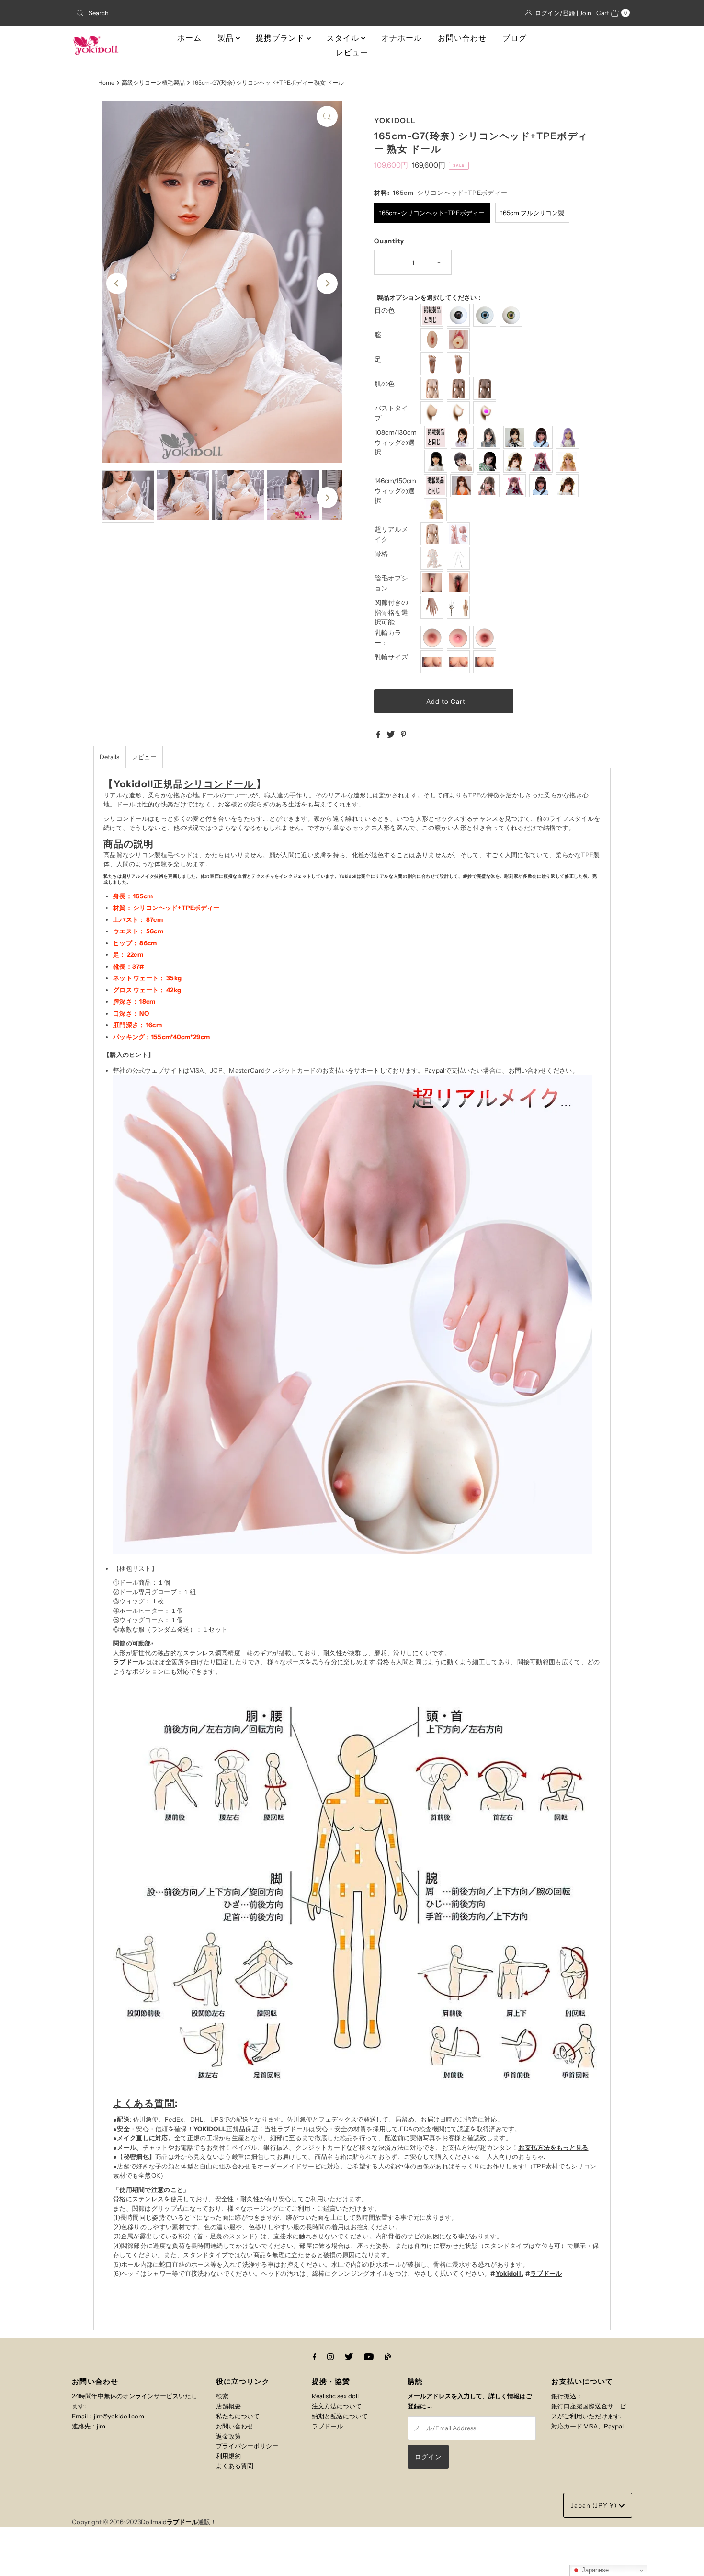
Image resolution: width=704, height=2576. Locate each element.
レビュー (352, 52)
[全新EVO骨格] (433, 558)
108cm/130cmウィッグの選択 (396, 443)
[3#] (516, 437)
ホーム (189, 38)
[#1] (433, 637)
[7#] (463, 461)
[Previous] (117, 284)
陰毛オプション (391, 583)
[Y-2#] (489, 486)
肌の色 (385, 384)
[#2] (460, 637)
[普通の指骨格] (433, 607)
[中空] (460, 413)
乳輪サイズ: (392, 657)
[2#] (490, 437)
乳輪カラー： (388, 638)
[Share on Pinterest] (403, 735)
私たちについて (238, 2416)
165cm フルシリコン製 (532, 213)
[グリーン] (512, 315)
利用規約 (228, 2456)
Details (109, 757)
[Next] (327, 284)
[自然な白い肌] (433, 388)
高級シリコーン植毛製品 (153, 83)
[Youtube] (369, 2357)
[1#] (463, 437)
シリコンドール (220, 784)
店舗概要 (228, 2406)
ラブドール (130, 1662)
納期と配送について (340, 2416)
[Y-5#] (568, 486)
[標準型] (433, 534)
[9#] (516, 461)
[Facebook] (315, 2357)
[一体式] (433, 340)
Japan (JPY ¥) (595, 2505)
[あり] (460, 583)
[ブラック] (460, 315)
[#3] (486, 637)
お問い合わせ (462, 38)
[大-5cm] (486, 662)
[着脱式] (460, 340)
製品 (227, 38)
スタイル (344, 38)
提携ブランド (281, 38)
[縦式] (433, 364)
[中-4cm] (460, 662)
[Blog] (388, 2357)
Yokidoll (509, 2273)
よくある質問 (144, 2103)
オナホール (402, 38)
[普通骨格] (460, 558)
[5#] (569, 437)
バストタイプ (391, 413)
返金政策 (228, 2436)
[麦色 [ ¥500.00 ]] (460, 388)
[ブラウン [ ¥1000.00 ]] (486, 388)
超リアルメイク (391, 534)
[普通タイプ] (433, 413)
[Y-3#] (516, 486)
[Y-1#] (463, 486)
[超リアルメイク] (460, 534)
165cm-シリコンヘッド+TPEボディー (432, 213)
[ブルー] (486, 315)
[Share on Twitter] (391, 735)
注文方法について (337, 2406)
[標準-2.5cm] (433, 662)
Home (106, 83)
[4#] (542, 437)
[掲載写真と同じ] (433, 315)
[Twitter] (349, 2357)
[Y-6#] (437, 510)
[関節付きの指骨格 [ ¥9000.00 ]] (460, 607)
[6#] (437, 461)
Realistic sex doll (335, 2396)
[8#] (490, 461)
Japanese (594, 2570)
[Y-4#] (542, 486)
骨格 (381, 554)
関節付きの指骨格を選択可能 (391, 613)
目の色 (385, 310)
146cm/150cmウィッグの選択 (395, 491)
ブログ (515, 38)
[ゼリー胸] (486, 413)
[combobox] (163, 13)
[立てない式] (460, 364)
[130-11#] (569, 461)
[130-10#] (542, 461)
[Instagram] (330, 2357)
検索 (222, 2396)
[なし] (433, 583)
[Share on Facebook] (379, 735)
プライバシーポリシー (247, 2446)
